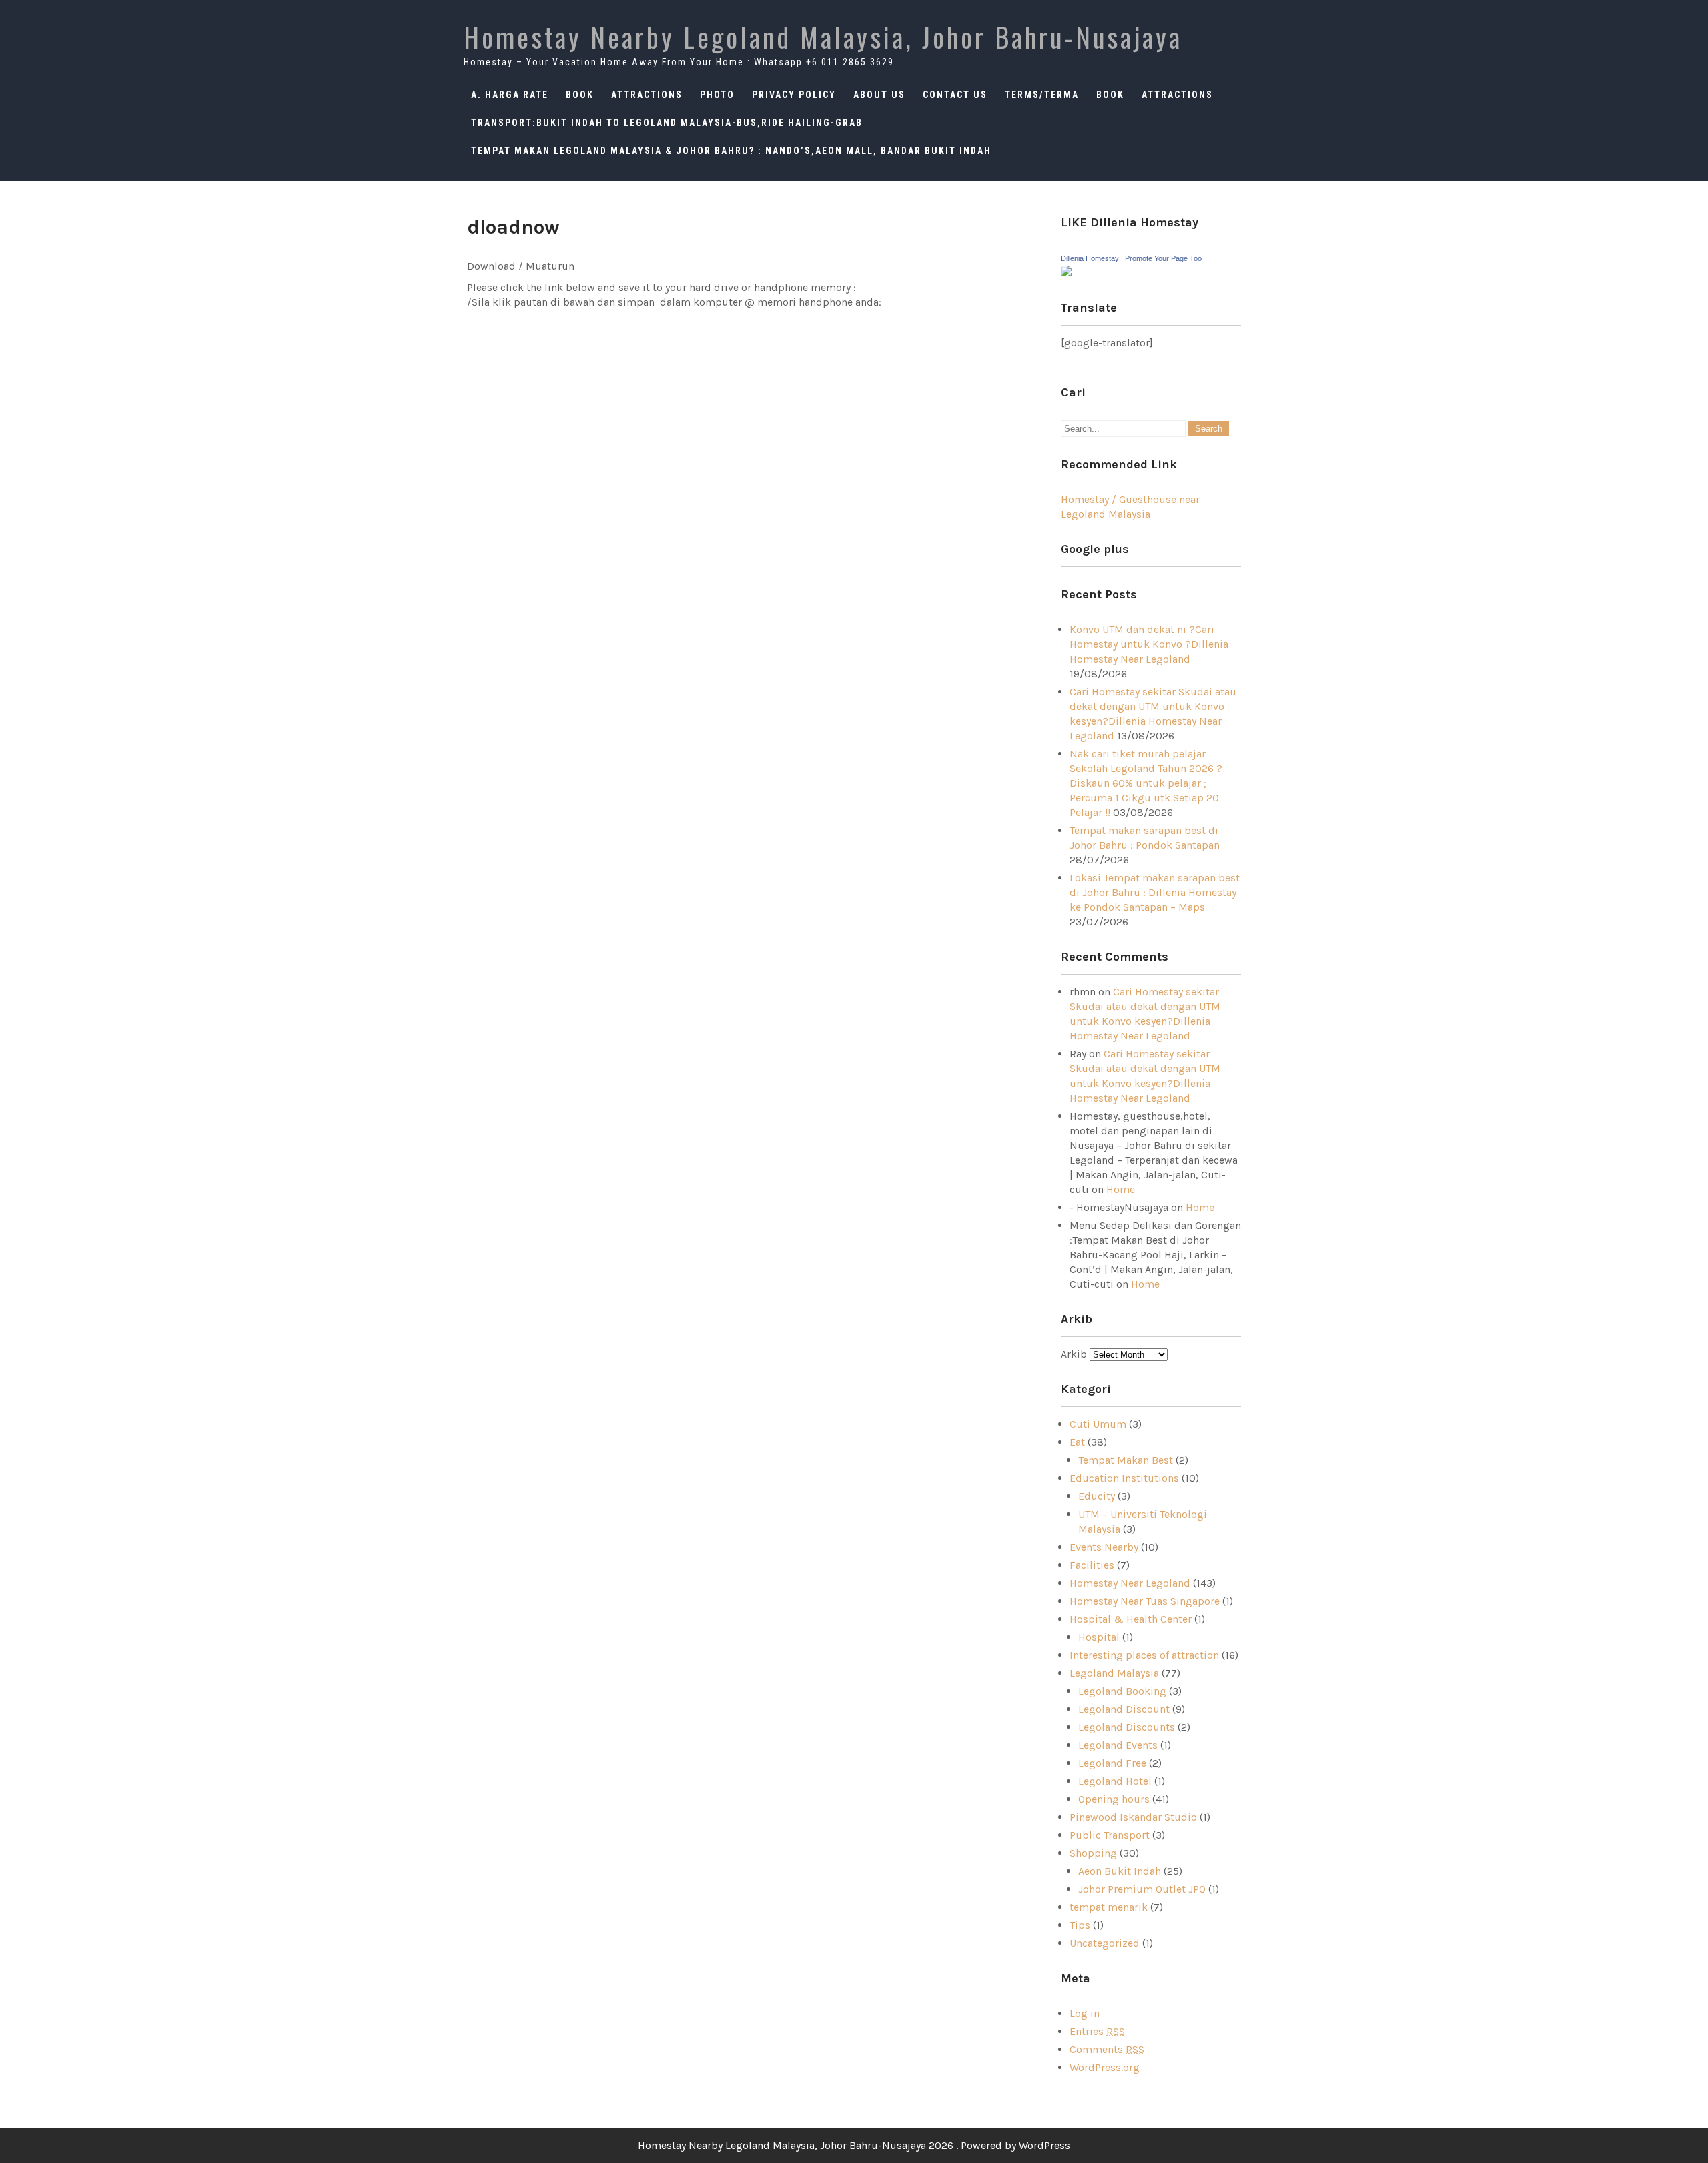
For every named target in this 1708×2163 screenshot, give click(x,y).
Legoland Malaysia (1114, 1673)
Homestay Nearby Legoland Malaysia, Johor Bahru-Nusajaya (823, 37)
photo (717, 95)
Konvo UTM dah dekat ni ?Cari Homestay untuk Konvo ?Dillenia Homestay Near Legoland (1149, 644)
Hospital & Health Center (1131, 1619)
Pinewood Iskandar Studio (1133, 1817)
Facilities (1092, 1565)
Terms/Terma (1042, 95)
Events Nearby (1104, 1547)
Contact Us (955, 95)
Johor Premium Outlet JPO (1142, 1889)
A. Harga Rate (510, 95)
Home (1121, 1189)
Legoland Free (1112, 1763)
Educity (1097, 1496)
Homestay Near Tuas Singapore (1145, 1601)
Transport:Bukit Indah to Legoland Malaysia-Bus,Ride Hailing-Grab (667, 123)
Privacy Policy (794, 95)
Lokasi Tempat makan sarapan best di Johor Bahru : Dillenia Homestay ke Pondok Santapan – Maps (1155, 892)
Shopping (1093, 1853)
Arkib (1075, 1354)
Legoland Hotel (1115, 1781)
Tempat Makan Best (1126, 1460)
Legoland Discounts (1127, 1727)
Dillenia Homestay (1090, 258)
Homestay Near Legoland (1130, 1583)
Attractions (647, 95)
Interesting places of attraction (1144, 1655)
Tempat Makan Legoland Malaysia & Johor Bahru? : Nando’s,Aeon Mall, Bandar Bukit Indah (731, 151)
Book (580, 95)
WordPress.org (1105, 2067)
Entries (1097, 2031)
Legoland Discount (1124, 1709)
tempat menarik (1109, 1907)
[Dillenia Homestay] (1066, 273)
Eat (1077, 1442)
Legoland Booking (1122, 1691)
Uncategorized (1105, 1943)
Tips (1080, 1925)
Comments (1107, 2049)
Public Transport (1110, 1835)
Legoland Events (1118, 1745)
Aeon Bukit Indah (1120, 1871)
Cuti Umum (1098, 1424)
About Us (879, 95)
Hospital (1099, 1637)
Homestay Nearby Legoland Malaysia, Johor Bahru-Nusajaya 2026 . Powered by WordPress (854, 2145)
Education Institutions (1124, 1478)
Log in (1085, 2013)
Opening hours (1114, 1799)
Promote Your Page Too (1163, 258)
